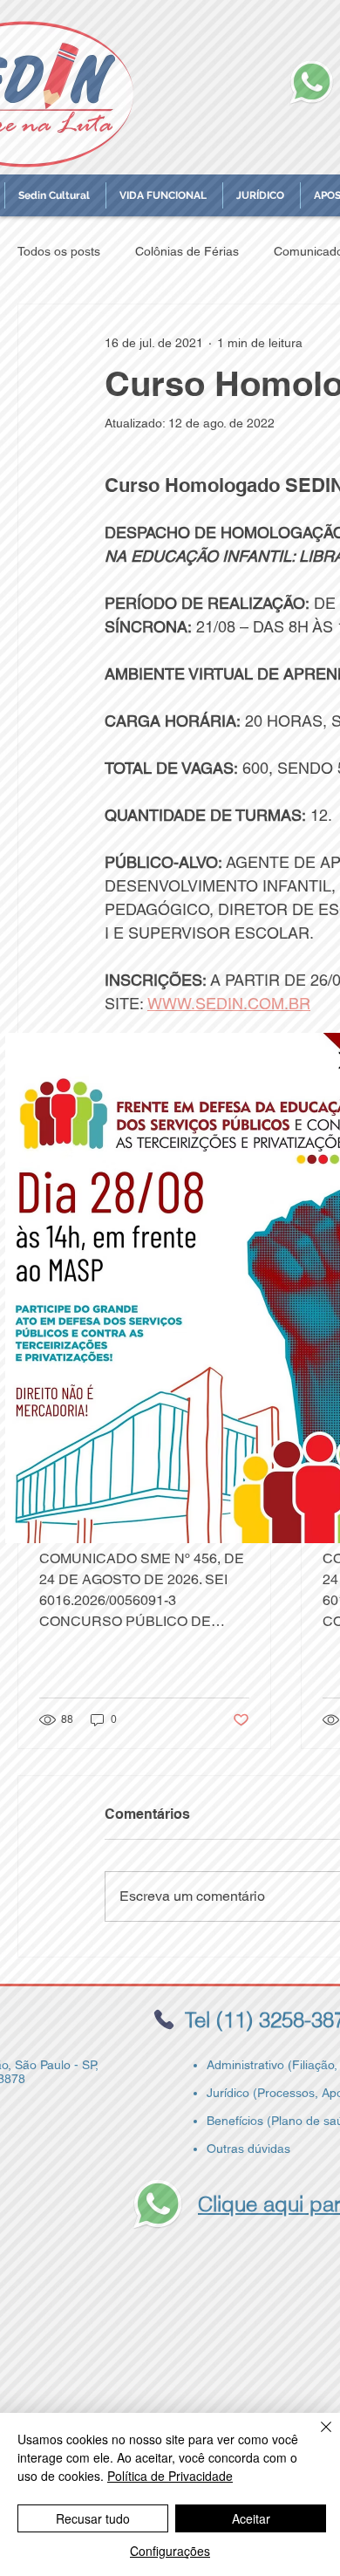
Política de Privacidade (170, 2476)
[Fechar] (316, 2437)
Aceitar (251, 2518)
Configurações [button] (170, 2551)
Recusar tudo (93, 2518)
